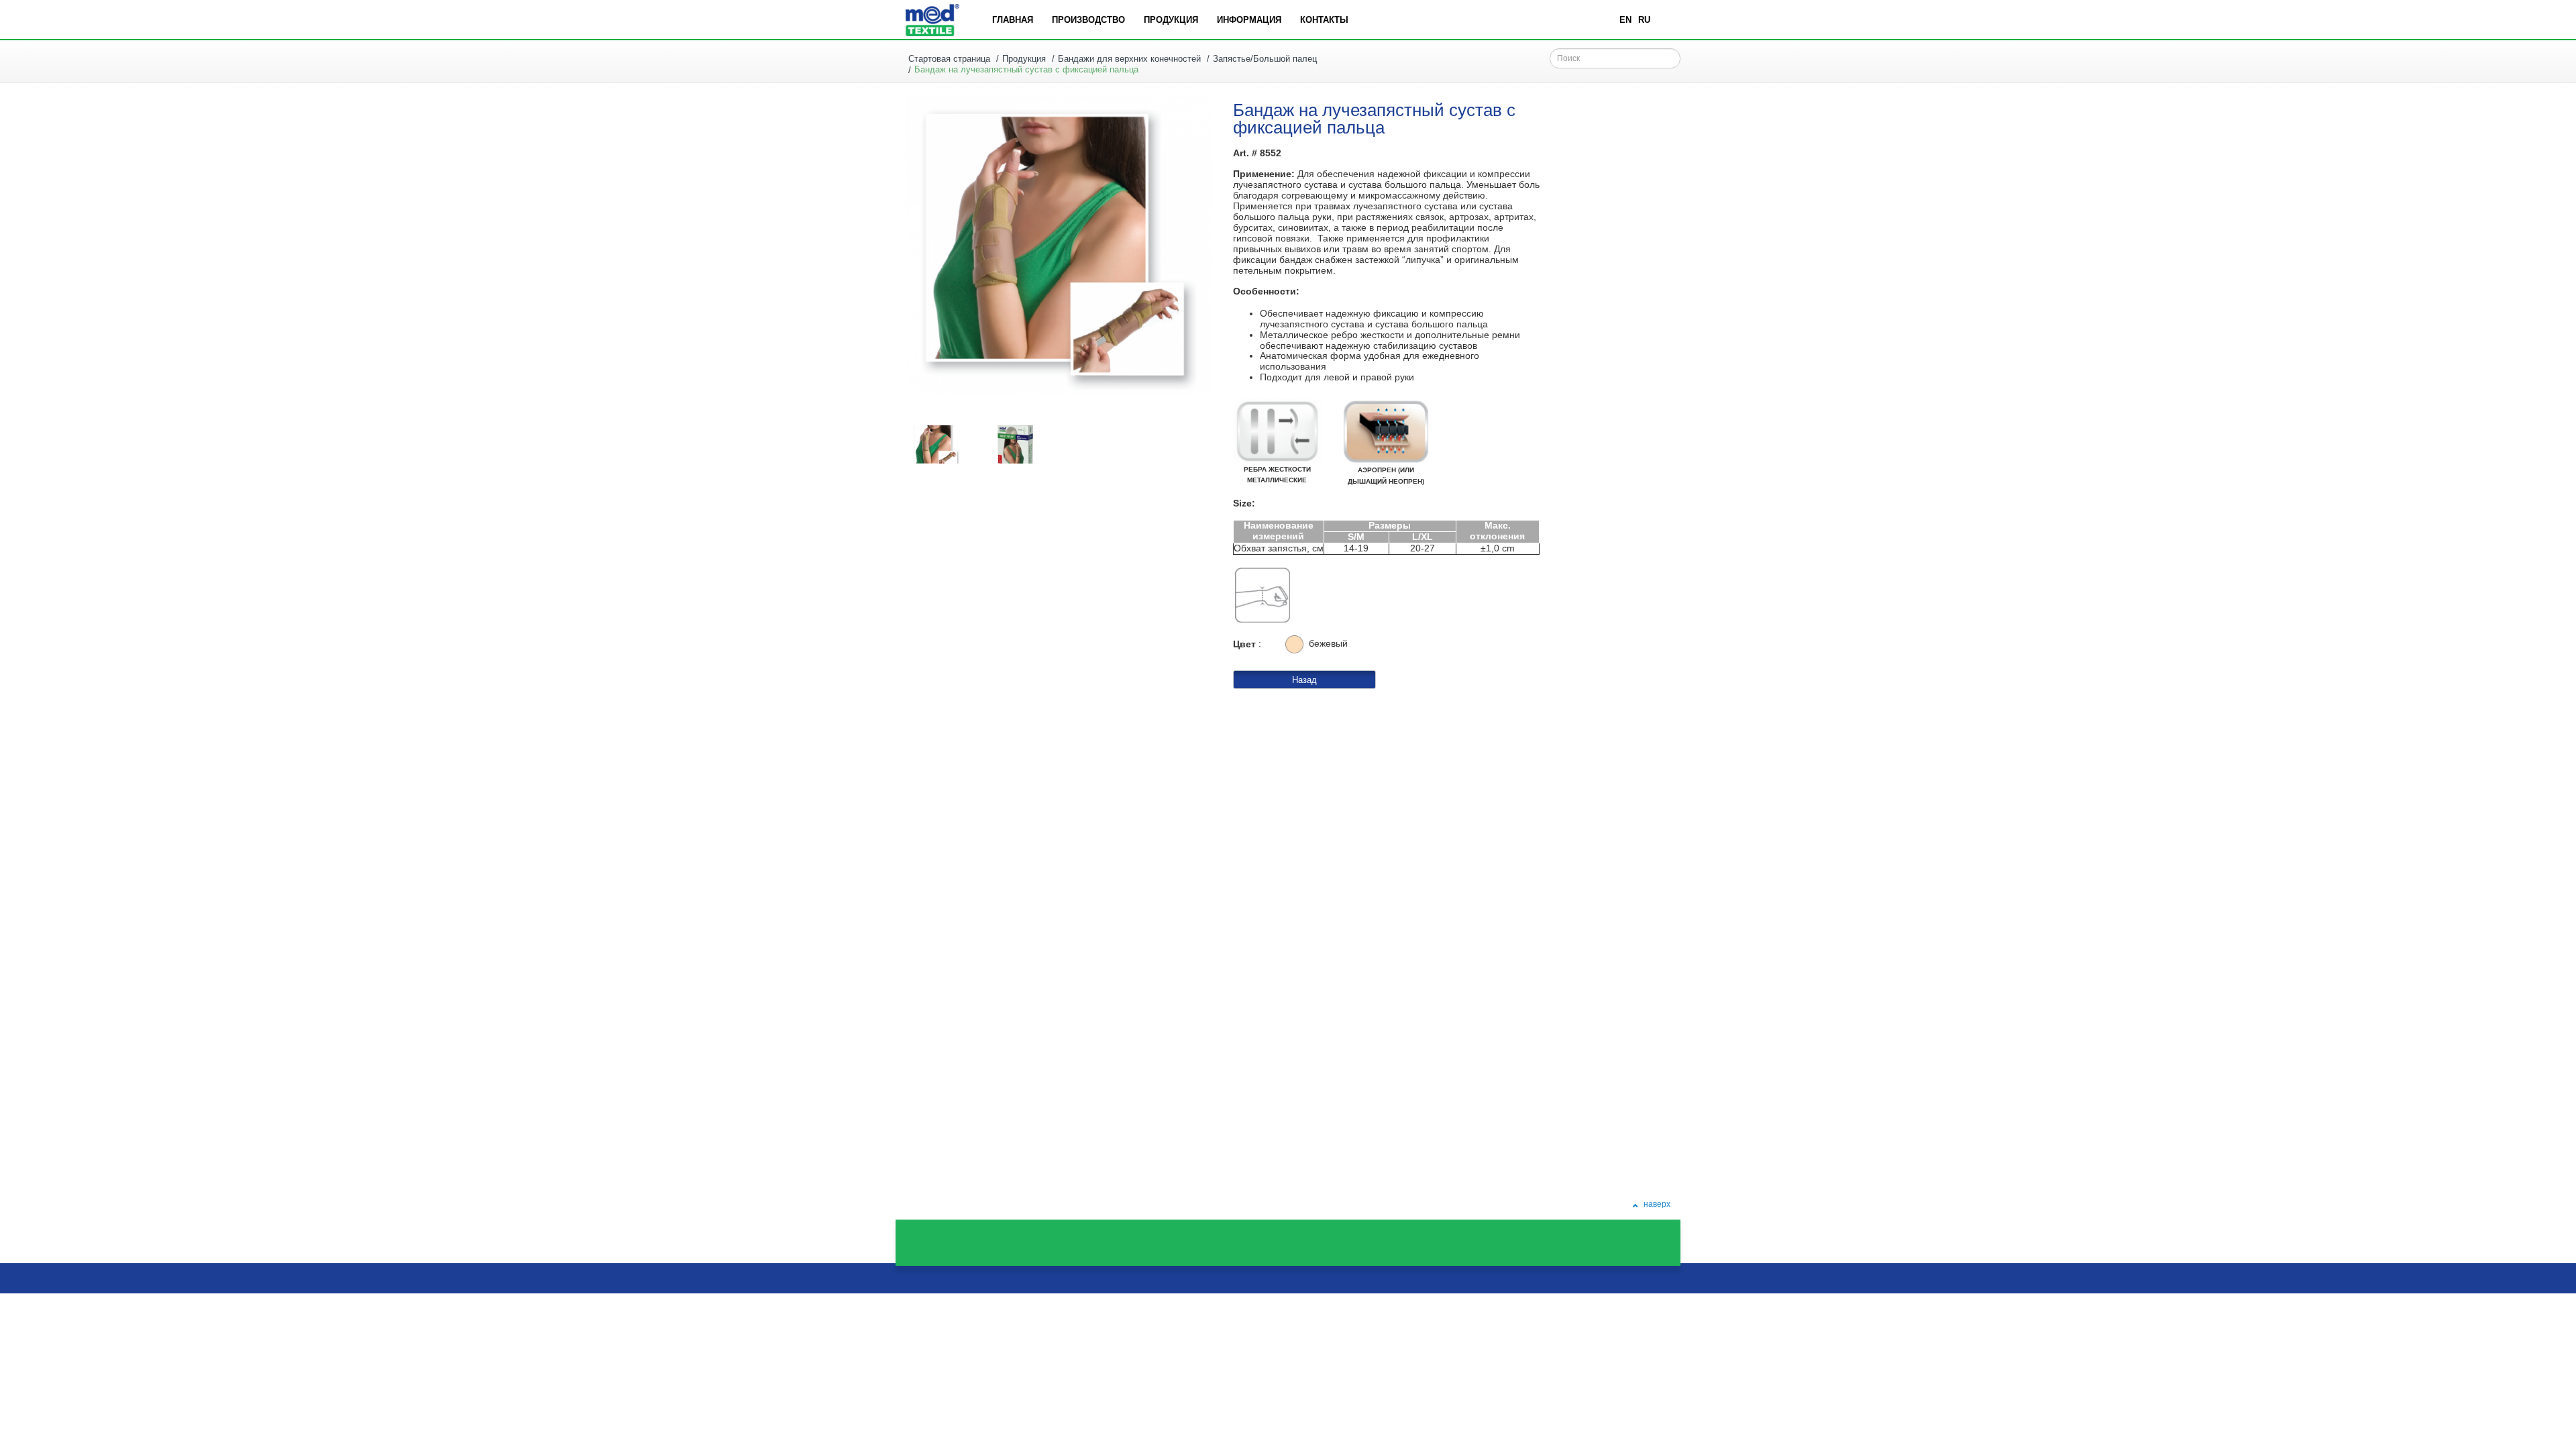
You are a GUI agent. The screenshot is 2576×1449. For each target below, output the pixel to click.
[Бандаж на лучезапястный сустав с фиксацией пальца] (936, 444)
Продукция (1171, 20)
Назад (1304, 680)
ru (1644, 20)
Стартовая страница (949, 59)
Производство (1088, 20)
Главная (1013, 20)
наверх (1656, 1204)
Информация (1249, 20)
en (1625, 20)
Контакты (1324, 20)
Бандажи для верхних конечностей (1129, 59)
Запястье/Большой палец (1265, 59)
